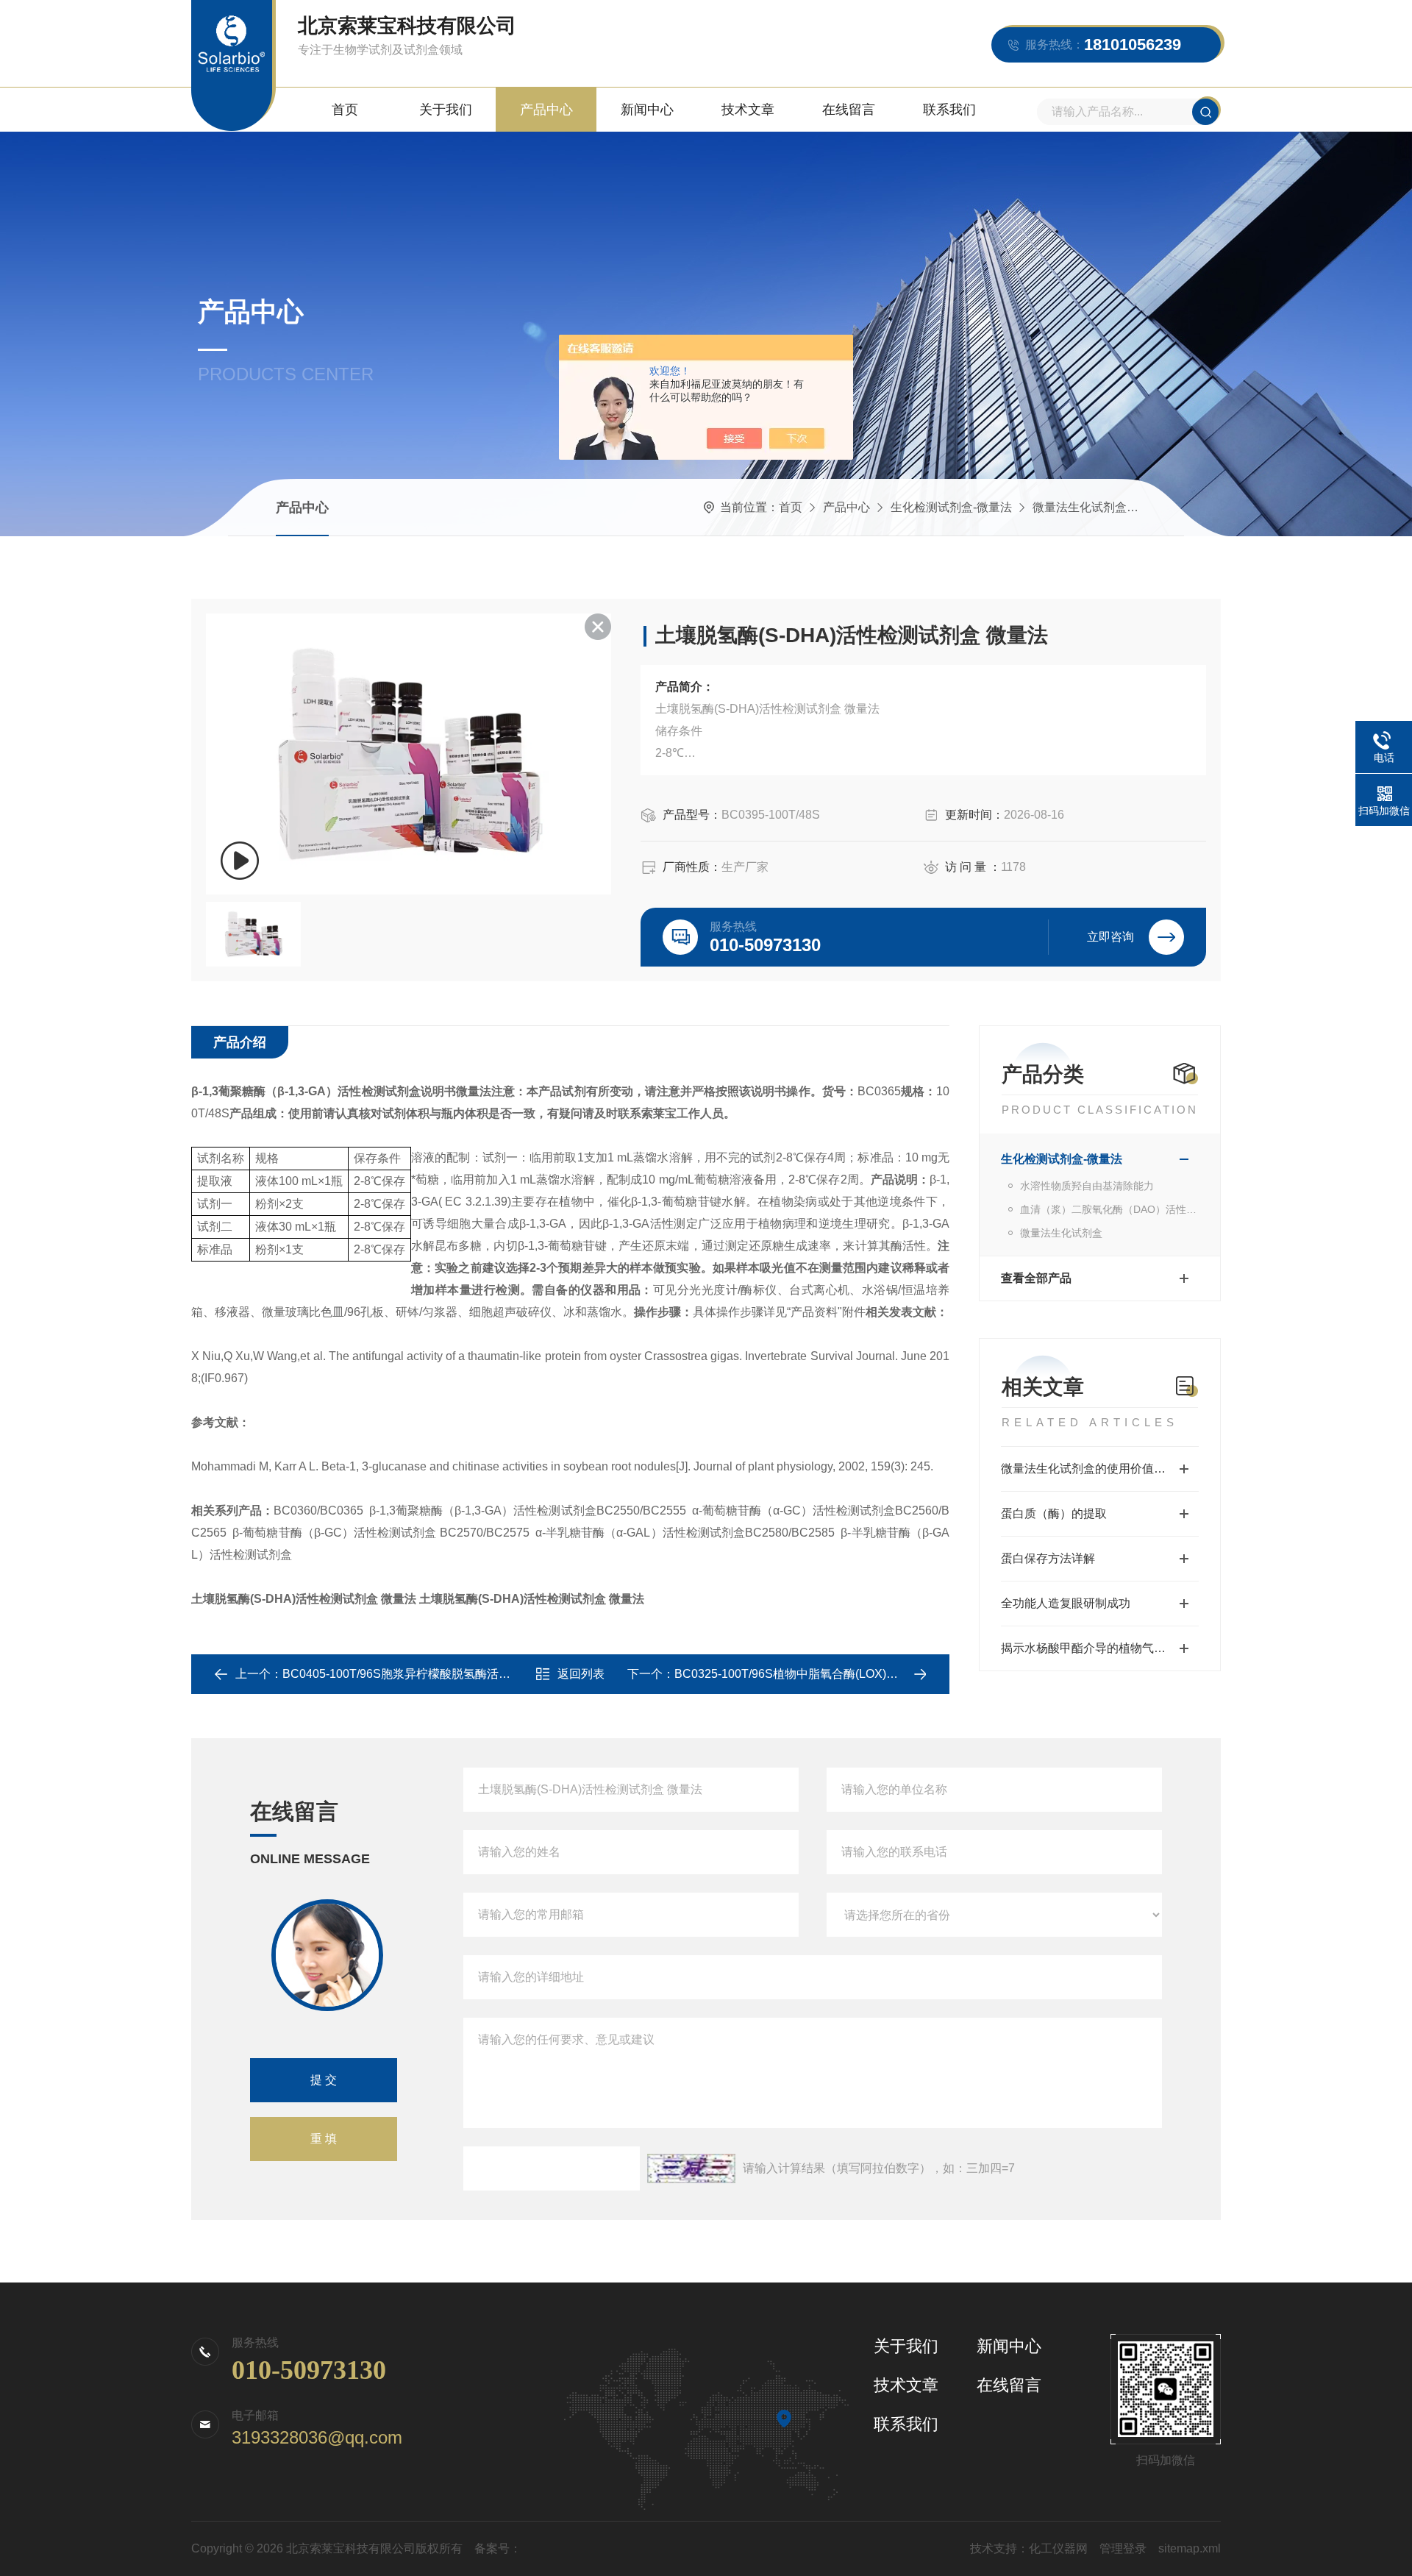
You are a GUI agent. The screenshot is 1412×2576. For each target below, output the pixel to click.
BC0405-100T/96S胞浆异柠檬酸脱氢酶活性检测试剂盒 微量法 (445, 1674)
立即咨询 (1110, 937)
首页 (345, 110)
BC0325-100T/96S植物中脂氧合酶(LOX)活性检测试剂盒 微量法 (841, 1674)
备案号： (498, 2548)
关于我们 (446, 110)
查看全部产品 (1036, 1278)
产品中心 (546, 110)
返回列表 (581, 1674)
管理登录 (1123, 2548)
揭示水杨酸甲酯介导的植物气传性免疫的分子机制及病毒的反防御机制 (1100, 1648)
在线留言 (849, 110)
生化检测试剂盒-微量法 (951, 507)
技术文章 (748, 110)
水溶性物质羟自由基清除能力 (1087, 1186)
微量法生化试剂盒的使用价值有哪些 (1095, 1469)
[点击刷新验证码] (691, 2168)
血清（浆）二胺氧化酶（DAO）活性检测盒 (1109, 1209)
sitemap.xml (1190, 2548)
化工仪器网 (1058, 2548)
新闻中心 (647, 110)
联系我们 (949, 110)
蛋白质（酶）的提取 (1054, 1513)
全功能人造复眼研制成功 (1066, 1603)
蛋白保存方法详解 (1048, 1558)
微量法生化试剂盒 (1080, 507)
